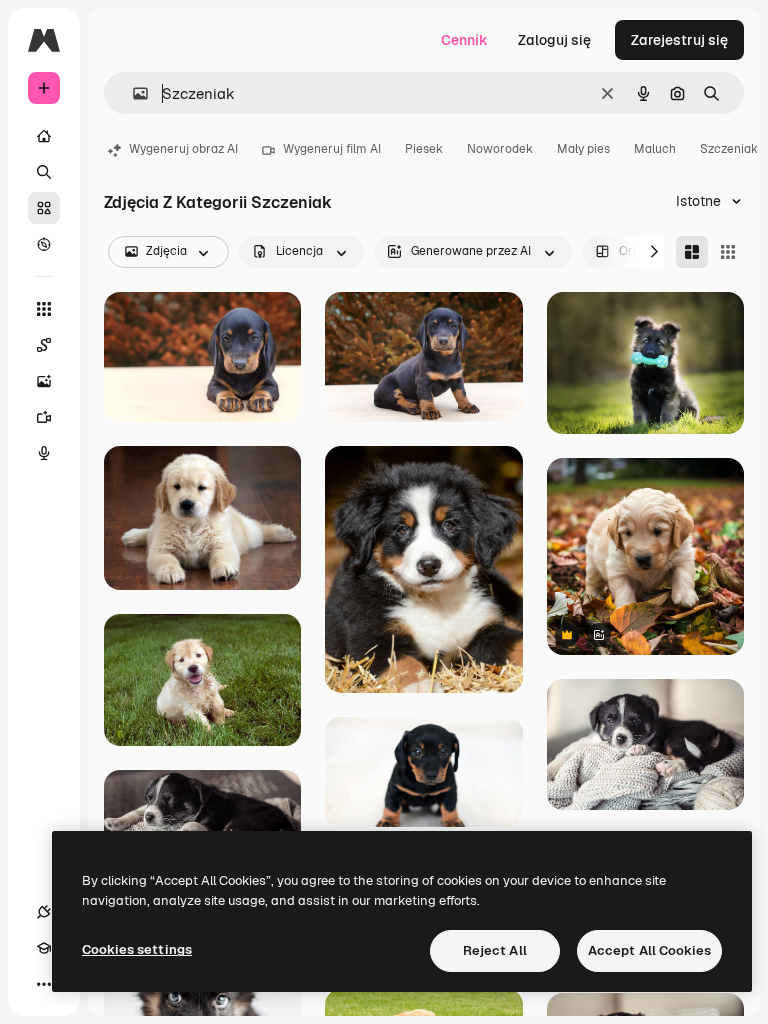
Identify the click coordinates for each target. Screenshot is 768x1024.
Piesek (424, 149)
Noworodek (500, 149)
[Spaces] (44, 345)
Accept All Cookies (649, 950)
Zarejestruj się (679, 40)
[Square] (728, 252)
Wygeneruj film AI (332, 149)
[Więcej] (44, 984)
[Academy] (44, 948)
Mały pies (583, 149)
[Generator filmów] (44, 417)
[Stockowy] (44, 208)
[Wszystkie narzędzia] (44, 309)
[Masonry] (692, 252)
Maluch (655, 149)
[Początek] (44, 136)
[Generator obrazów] (44, 381)
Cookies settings (137, 949)
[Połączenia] (44, 912)
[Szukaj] (44, 172)
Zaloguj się (554, 40)
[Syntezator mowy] (44, 453)
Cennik (464, 40)
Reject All (495, 950)
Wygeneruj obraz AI (183, 149)
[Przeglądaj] (44, 244)
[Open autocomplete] (132, 93)
